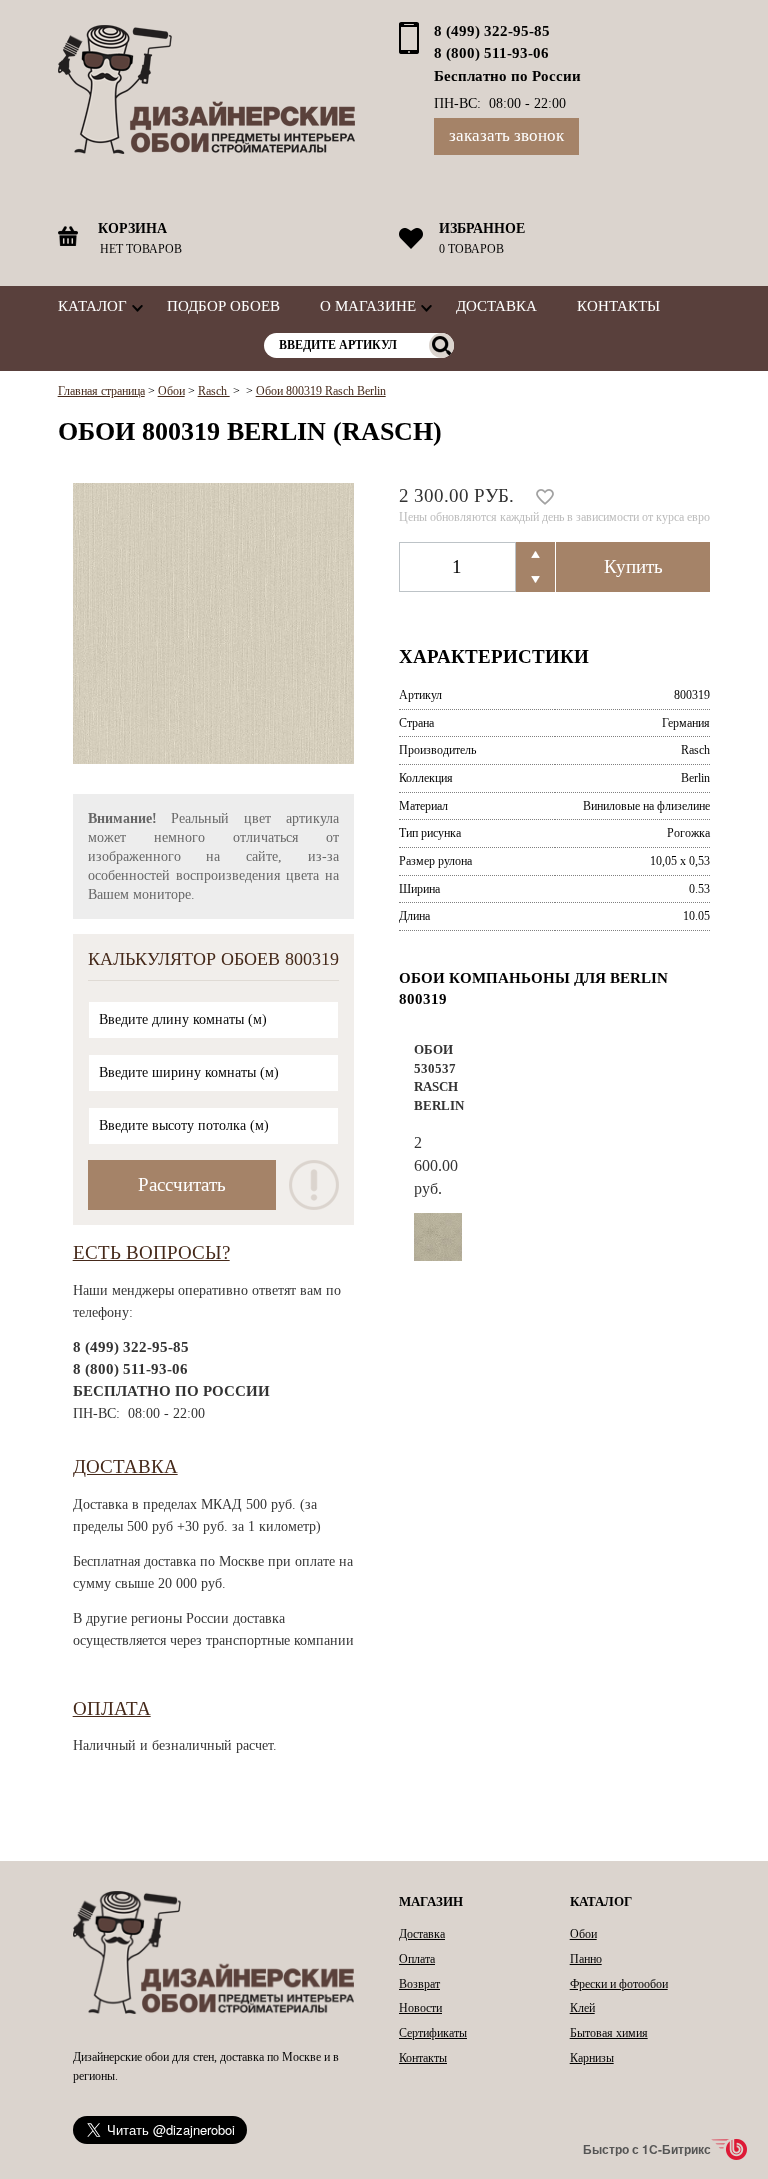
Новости (420, 2008)
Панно (586, 1959)
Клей (582, 2008)
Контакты (618, 305)
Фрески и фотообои (619, 1984)
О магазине (368, 305)
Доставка (496, 305)
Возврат (419, 1984)
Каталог (92, 305)
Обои (583, 1934)
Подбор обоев (223, 305)
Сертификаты (433, 2033)
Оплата (112, 1708)
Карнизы (592, 2058)
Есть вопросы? (151, 1252)
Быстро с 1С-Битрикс (647, 2149)
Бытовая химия (609, 2033)
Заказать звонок (506, 135)
